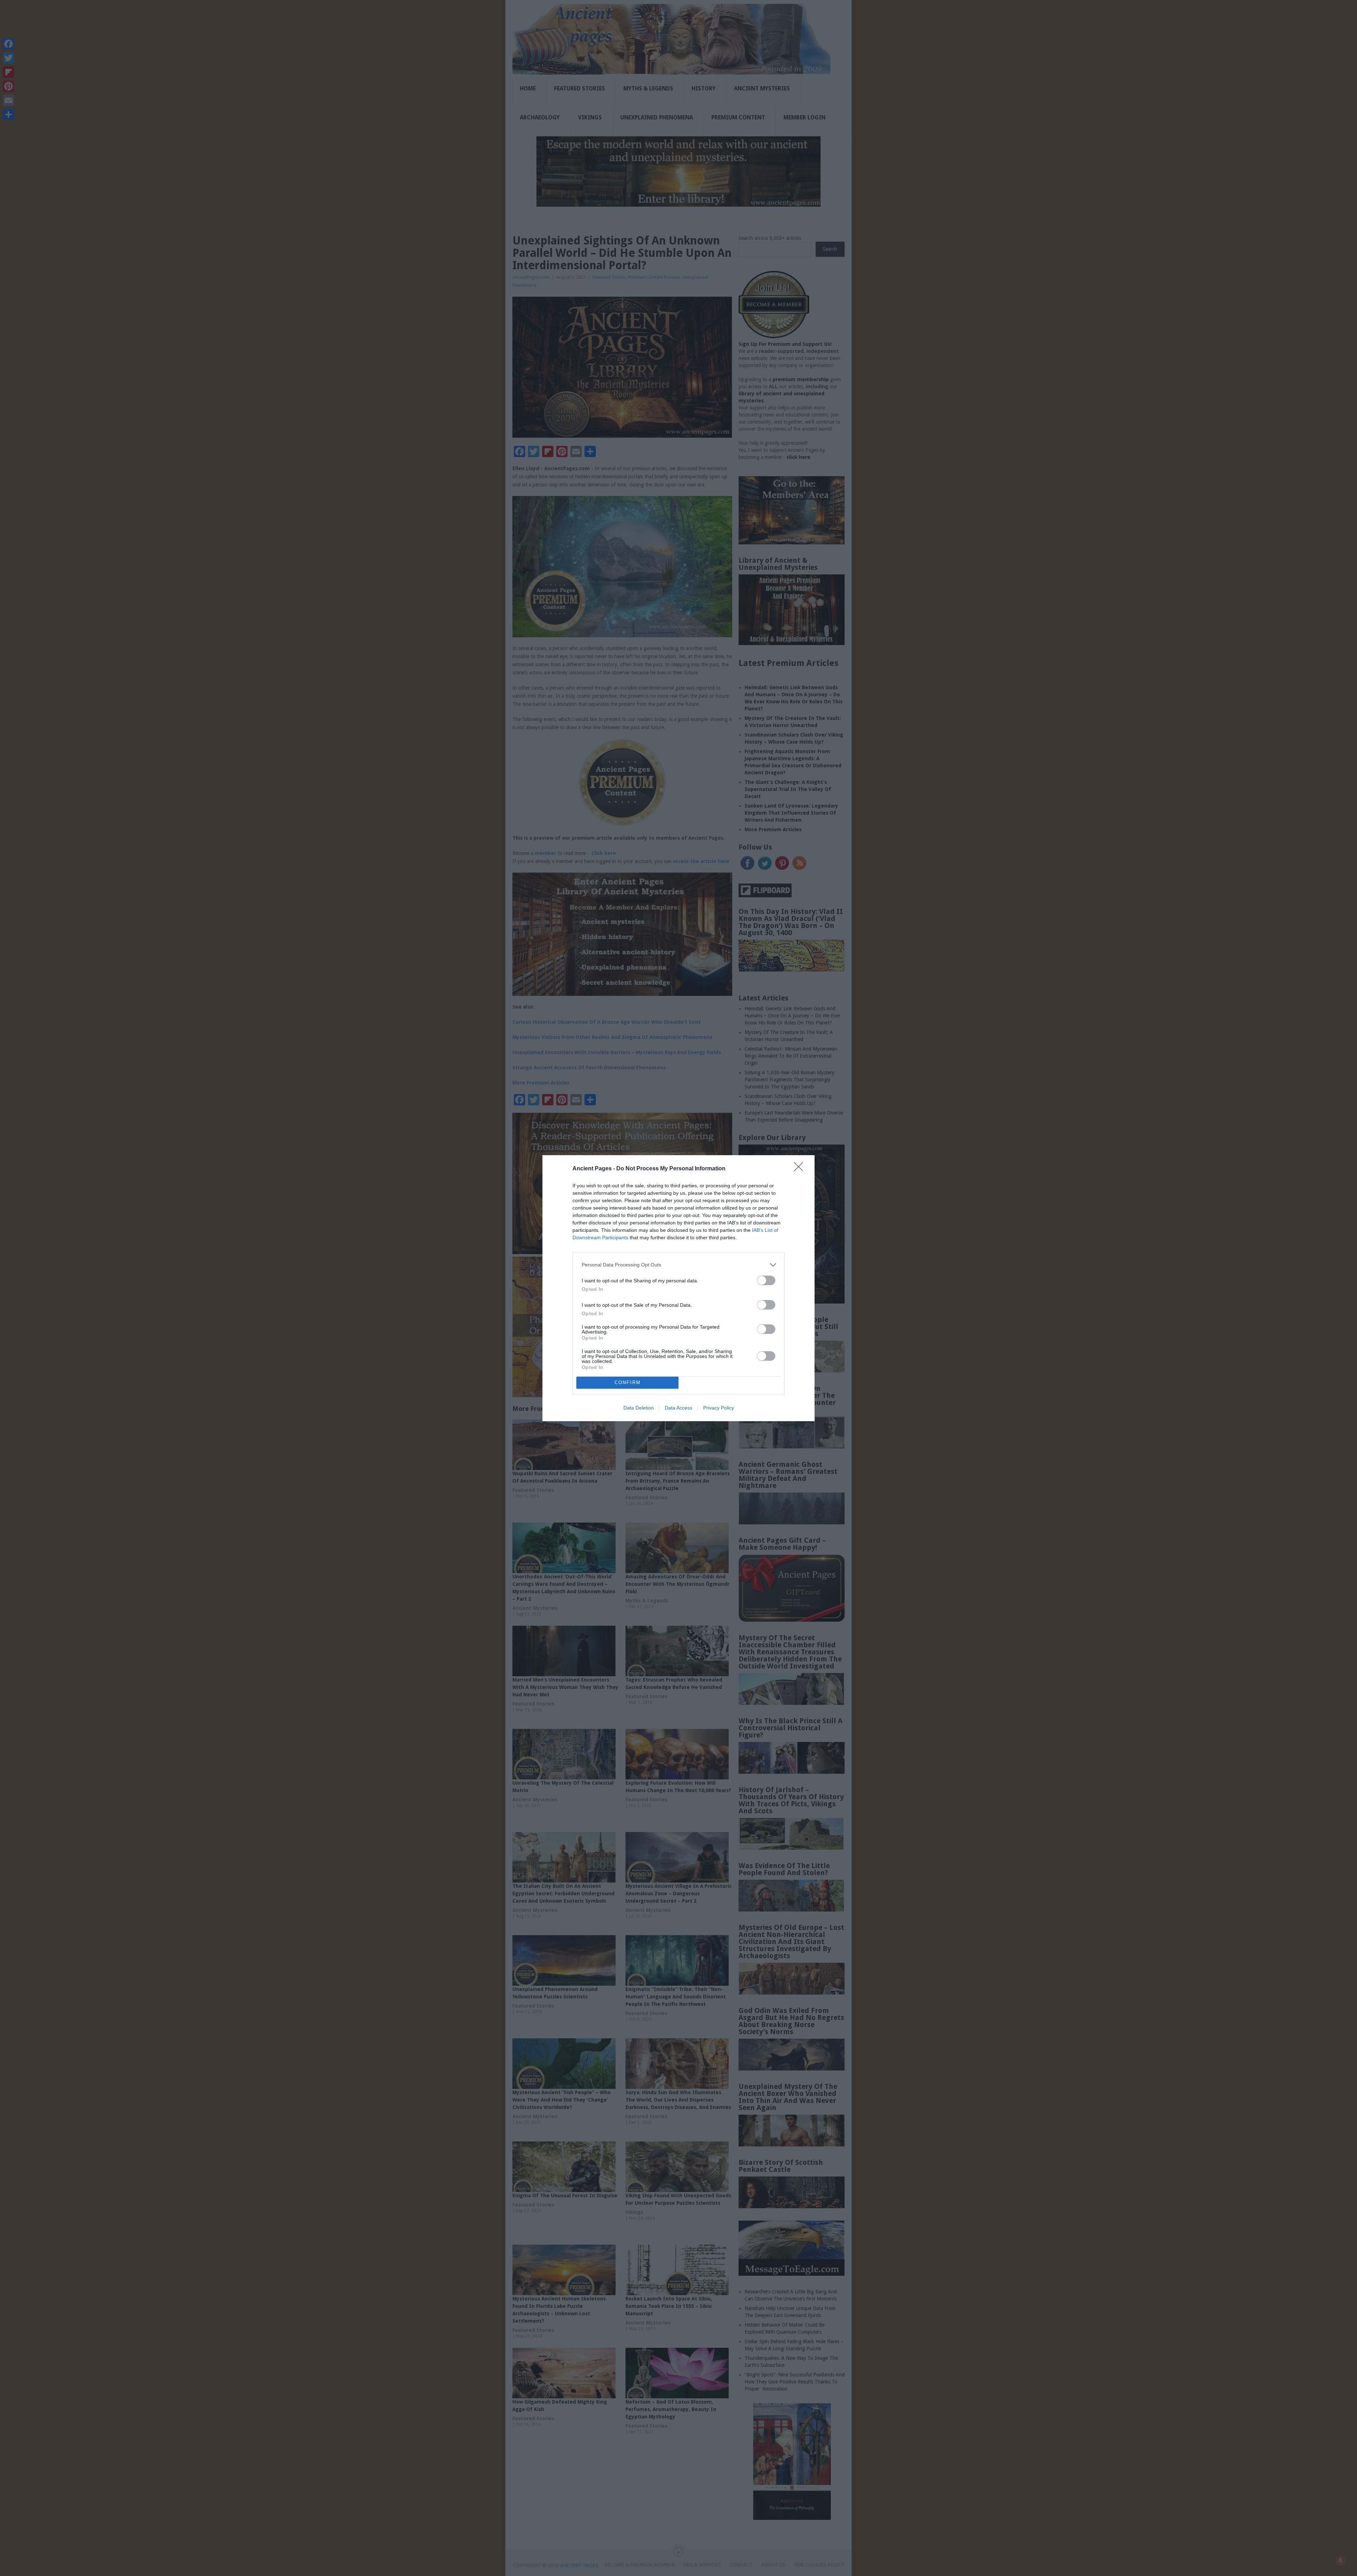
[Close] (801, 1169)
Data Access (678, 1408)
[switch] (766, 1280)
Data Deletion (639, 1408)
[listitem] (678, 1265)
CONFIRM (628, 1382)
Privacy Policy (719, 1408)
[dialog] (678, 1288)
